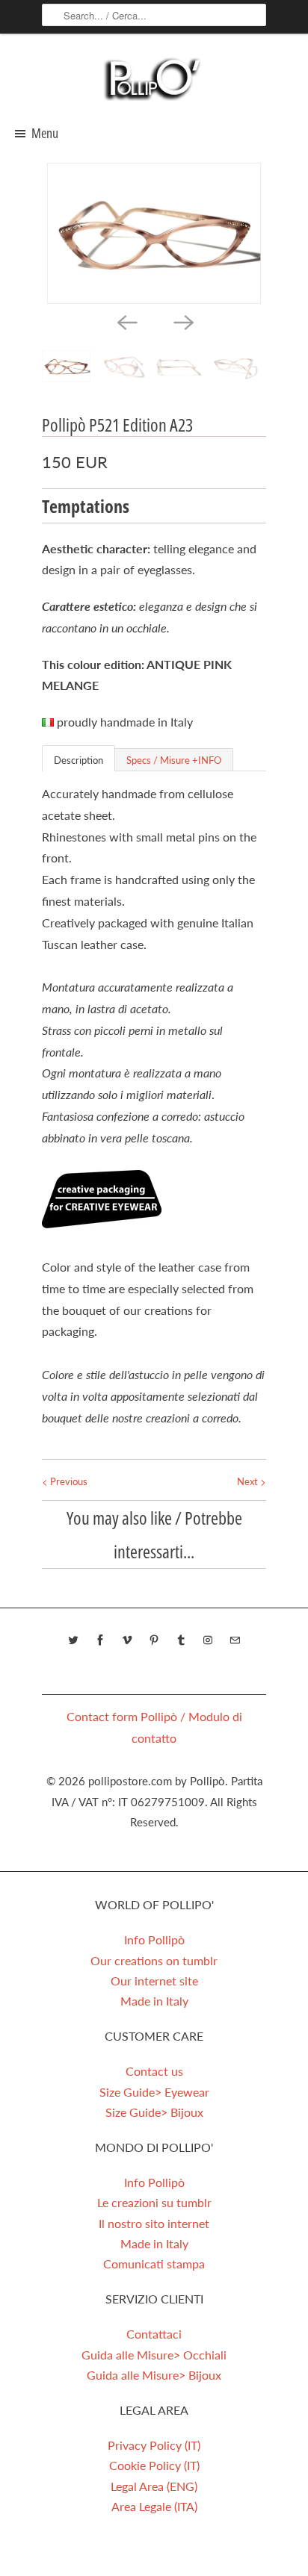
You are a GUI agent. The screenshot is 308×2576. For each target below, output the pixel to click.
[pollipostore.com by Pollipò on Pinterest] (154, 1640)
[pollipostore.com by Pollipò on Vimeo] (127, 1640)
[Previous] (126, 322)
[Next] (182, 322)
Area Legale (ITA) (154, 2506)
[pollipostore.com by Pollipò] (154, 78)
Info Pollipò (154, 1939)
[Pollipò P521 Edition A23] (154, 233)
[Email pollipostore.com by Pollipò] (235, 1640)
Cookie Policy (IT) (154, 2465)
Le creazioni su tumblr (154, 2202)
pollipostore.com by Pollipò (157, 1781)
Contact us (154, 2071)
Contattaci (154, 2334)
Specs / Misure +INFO (174, 760)
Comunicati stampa (154, 2264)
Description (78, 760)
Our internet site (154, 1981)
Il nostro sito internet (154, 2223)
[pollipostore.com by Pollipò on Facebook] (100, 1640)
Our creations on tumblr (154, 1960)
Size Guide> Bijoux (154, 2112)
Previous (68, 1481)
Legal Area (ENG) (154, 2486)
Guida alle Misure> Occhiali (154, 2355)
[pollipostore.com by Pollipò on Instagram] (208, 1640)
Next (249, 1481)
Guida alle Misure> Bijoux (154, 2375)
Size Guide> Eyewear (154, 2092)
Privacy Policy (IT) (154, 2445)
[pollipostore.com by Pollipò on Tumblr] (181, 1640)
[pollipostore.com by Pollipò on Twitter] (73, 1640)
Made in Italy (154, 2001)
